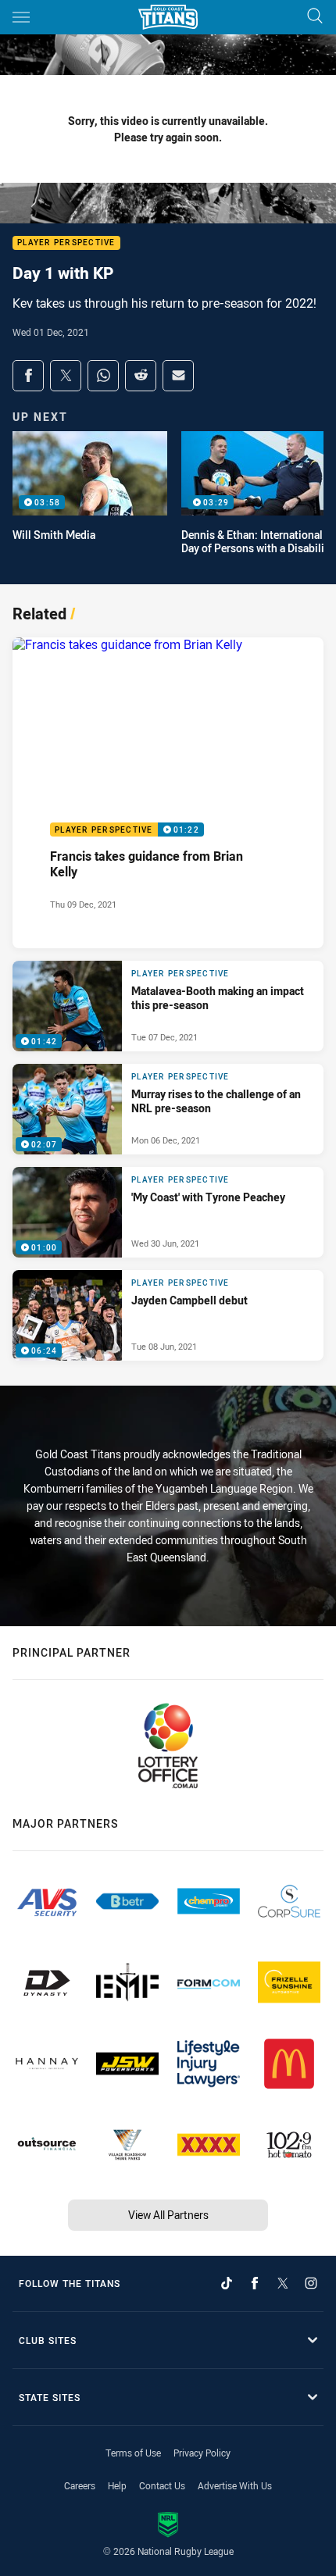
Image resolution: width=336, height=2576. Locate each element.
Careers (80, 2485)
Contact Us (162, 2485)
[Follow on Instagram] (311, 2283)
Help (117, 2485)
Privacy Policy (202, 2453)
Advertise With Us (235, 2485)
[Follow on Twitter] (283, 2283)
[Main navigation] (21, 17)
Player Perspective (66, 243)
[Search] (315, 17)
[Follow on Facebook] (255, 2283)
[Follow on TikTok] (227, 2283)
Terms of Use (133, 2453)
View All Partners (168, 2215)
